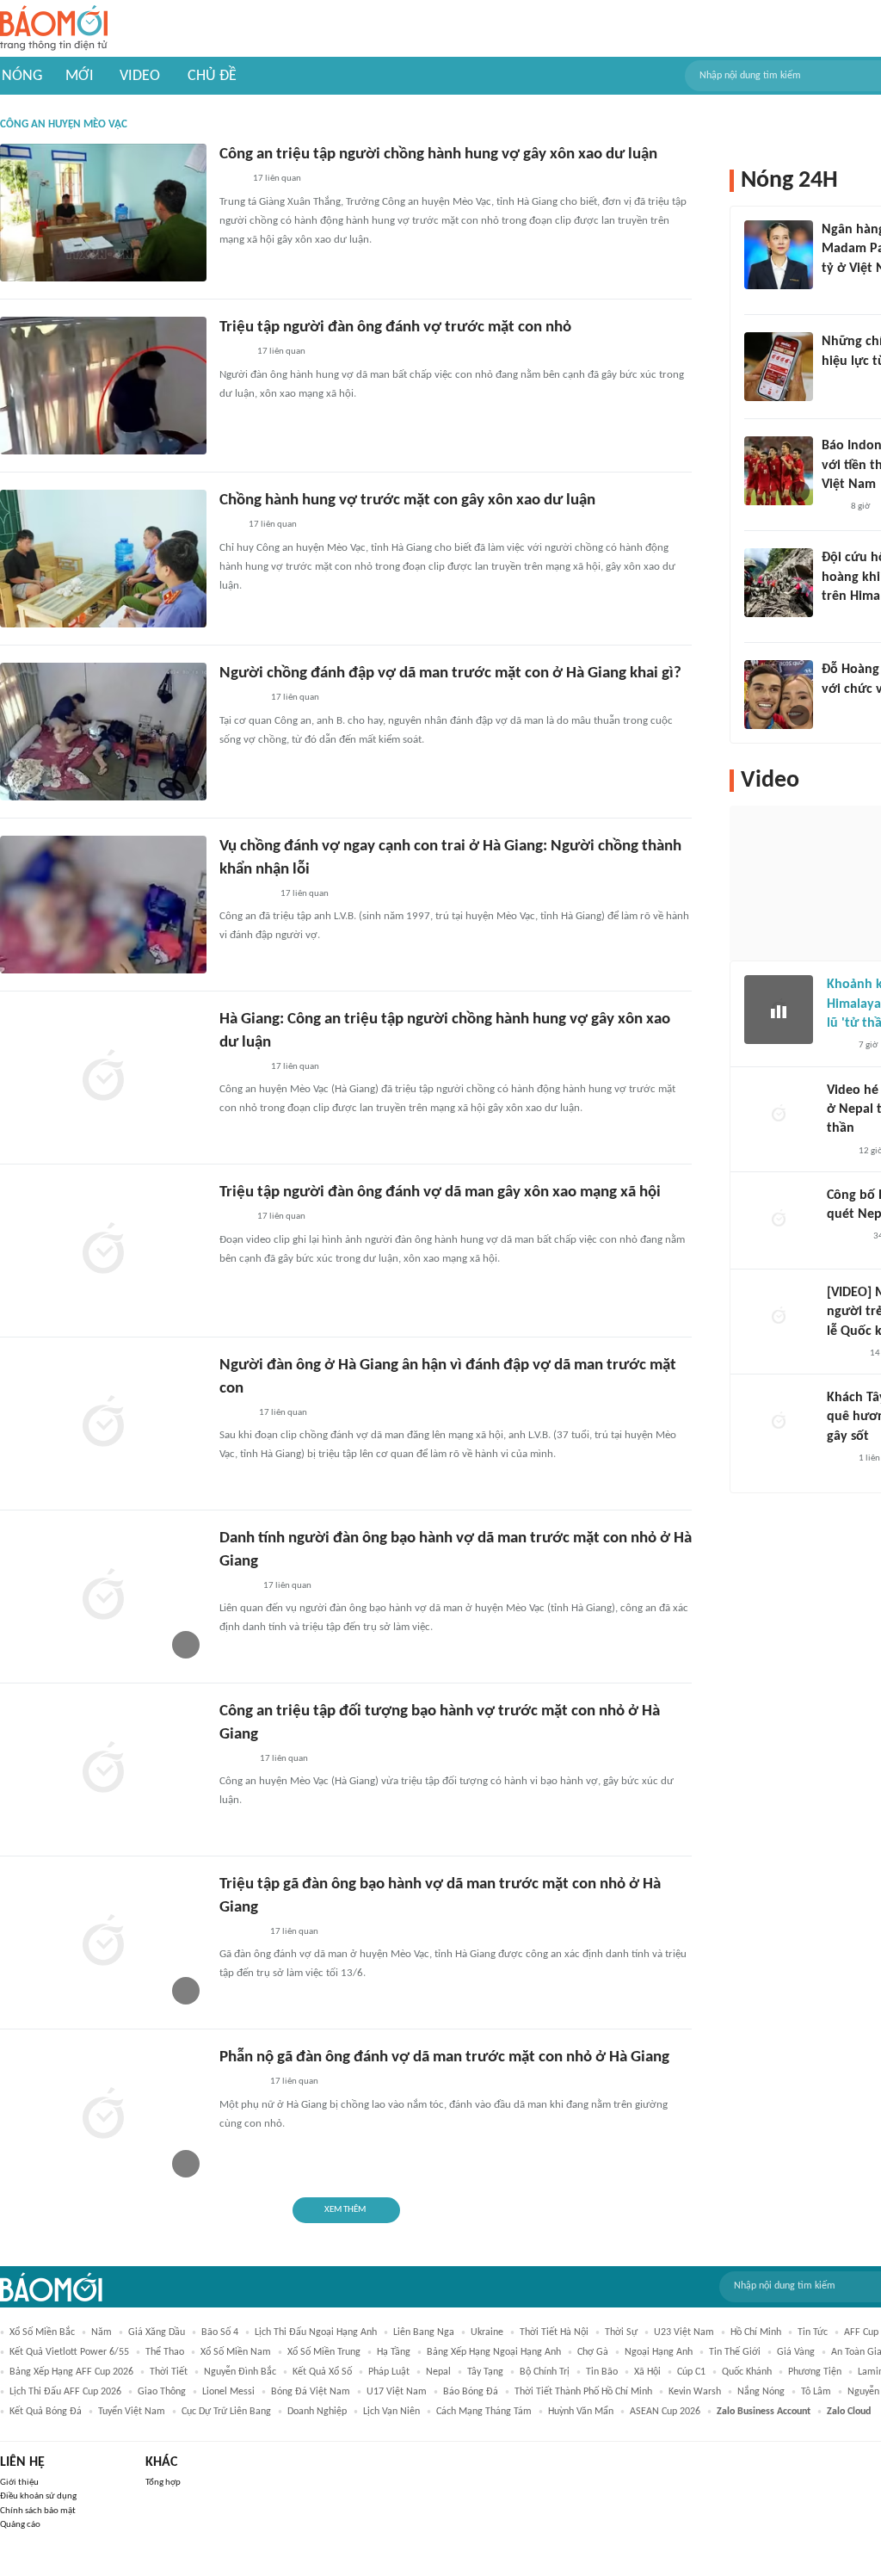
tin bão (602, 2372)
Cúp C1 (691, 2372)
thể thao (165, 2352)
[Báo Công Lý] (233, 1218)
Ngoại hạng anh (659, 2352)
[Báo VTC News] (240, 1932)
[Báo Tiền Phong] (838, 619)
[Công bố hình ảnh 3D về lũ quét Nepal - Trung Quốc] (779, 1220)
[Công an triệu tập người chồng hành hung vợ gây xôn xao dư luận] (103, 213)
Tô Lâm (816, 2392)
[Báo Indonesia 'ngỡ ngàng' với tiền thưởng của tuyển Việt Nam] (779, 471)
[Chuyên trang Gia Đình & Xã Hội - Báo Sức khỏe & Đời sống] (236, 1586)
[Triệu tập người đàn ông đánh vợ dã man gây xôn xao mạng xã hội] (103, 1251)
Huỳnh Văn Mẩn (581, 2412)
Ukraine (487, 2332)
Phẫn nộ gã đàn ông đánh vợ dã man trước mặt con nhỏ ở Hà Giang (444, 2057)
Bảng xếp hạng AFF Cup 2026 (71, 2372)
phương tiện (815, 2372)
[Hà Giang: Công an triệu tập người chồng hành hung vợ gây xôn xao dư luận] (103, 1078)
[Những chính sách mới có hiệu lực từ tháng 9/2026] (779, 367)
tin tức (813, 2332)
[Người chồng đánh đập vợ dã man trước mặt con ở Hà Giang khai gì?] (103, 732)
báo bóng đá (471, 2392)
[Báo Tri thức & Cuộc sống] (240, 699)
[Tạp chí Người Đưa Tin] (233, 353)
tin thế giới (735, 2352)
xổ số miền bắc (42, 2332)
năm (102, 2332)
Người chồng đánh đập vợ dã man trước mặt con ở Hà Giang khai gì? (450, 673)
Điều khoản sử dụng (38, 2496)
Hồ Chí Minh (756, 2332)
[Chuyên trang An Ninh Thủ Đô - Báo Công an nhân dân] (229, 526)
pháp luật (389, 2372)
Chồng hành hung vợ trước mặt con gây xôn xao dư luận (407, 500)
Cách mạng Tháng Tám (484, 2412)
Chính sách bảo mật (38, 2511)
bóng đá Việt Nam (311, 2392)
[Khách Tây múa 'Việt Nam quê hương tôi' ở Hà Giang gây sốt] (779, 1423)
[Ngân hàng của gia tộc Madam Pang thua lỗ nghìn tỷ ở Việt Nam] (779, 255)
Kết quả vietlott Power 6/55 (69, 2352)
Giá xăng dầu (157, 2332)
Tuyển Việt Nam (132, 2412)
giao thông (162, 2392)
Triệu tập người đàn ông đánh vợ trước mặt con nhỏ (395, 327)
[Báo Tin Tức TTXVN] (231, 180)
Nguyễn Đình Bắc (240, 2372)
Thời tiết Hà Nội (554, 2332)
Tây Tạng (485, 2372)
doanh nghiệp (317, 2412)
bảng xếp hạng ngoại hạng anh (494, 2352)
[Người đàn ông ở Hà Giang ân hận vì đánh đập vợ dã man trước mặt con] (103, 1424)
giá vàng (796, 2352)
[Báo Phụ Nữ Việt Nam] (245, 894)
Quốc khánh (747, 2372)
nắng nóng (761, 2392)
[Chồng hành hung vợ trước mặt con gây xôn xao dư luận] (103, 559)
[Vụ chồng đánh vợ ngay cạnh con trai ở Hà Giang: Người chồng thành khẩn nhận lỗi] (103, 905)
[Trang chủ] (54, 29)
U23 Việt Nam (684, 2332)
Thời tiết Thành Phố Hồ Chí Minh (583, 2392)
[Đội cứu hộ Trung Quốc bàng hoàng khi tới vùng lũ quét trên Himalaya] (779, 583)
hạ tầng (394, 2352)
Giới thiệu (19, 2483)
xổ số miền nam (236, 2352)
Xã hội (647, 2372)
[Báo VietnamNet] (234, 1413)
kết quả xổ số (322, 2372)
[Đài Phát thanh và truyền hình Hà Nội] (845, 1238)
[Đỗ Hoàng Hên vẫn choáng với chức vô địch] (779, 695)
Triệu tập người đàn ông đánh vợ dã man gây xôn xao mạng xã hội (440, 1192)
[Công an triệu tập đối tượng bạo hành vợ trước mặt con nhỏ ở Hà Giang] (103, 1770)
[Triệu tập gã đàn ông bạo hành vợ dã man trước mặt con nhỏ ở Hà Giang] (103, 1943)
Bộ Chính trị (545, 2372)
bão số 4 (220, 2332)
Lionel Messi (228, 2392)
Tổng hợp (163, 2483)
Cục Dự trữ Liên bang (226, 2412)
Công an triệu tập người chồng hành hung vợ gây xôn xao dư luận (438, 154)
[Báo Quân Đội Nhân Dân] (240, 1067)
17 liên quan (277, 179)
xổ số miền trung (324, 2352)
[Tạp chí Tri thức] (832, 291)
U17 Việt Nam (397, 2392)
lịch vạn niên (391, 2412)
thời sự (621, 2332)
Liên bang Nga (424, 2332)
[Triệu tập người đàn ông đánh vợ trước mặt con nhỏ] (103, 386)
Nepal (438, 2372)
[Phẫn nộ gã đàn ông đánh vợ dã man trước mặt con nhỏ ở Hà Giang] (103, 2116)
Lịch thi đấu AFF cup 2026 (65, 2392)
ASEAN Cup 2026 (665, 2412)
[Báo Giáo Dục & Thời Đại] (831, 507)
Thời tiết (169, 2372)
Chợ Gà (593, 2352)
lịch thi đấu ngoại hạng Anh (316, 2332)
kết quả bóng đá (46, 2412)
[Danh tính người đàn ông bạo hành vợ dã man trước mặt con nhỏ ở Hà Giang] (103, 1597)
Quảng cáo (20, 2525)
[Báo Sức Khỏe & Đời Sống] (234, 1759)
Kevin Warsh (695, 2392)
